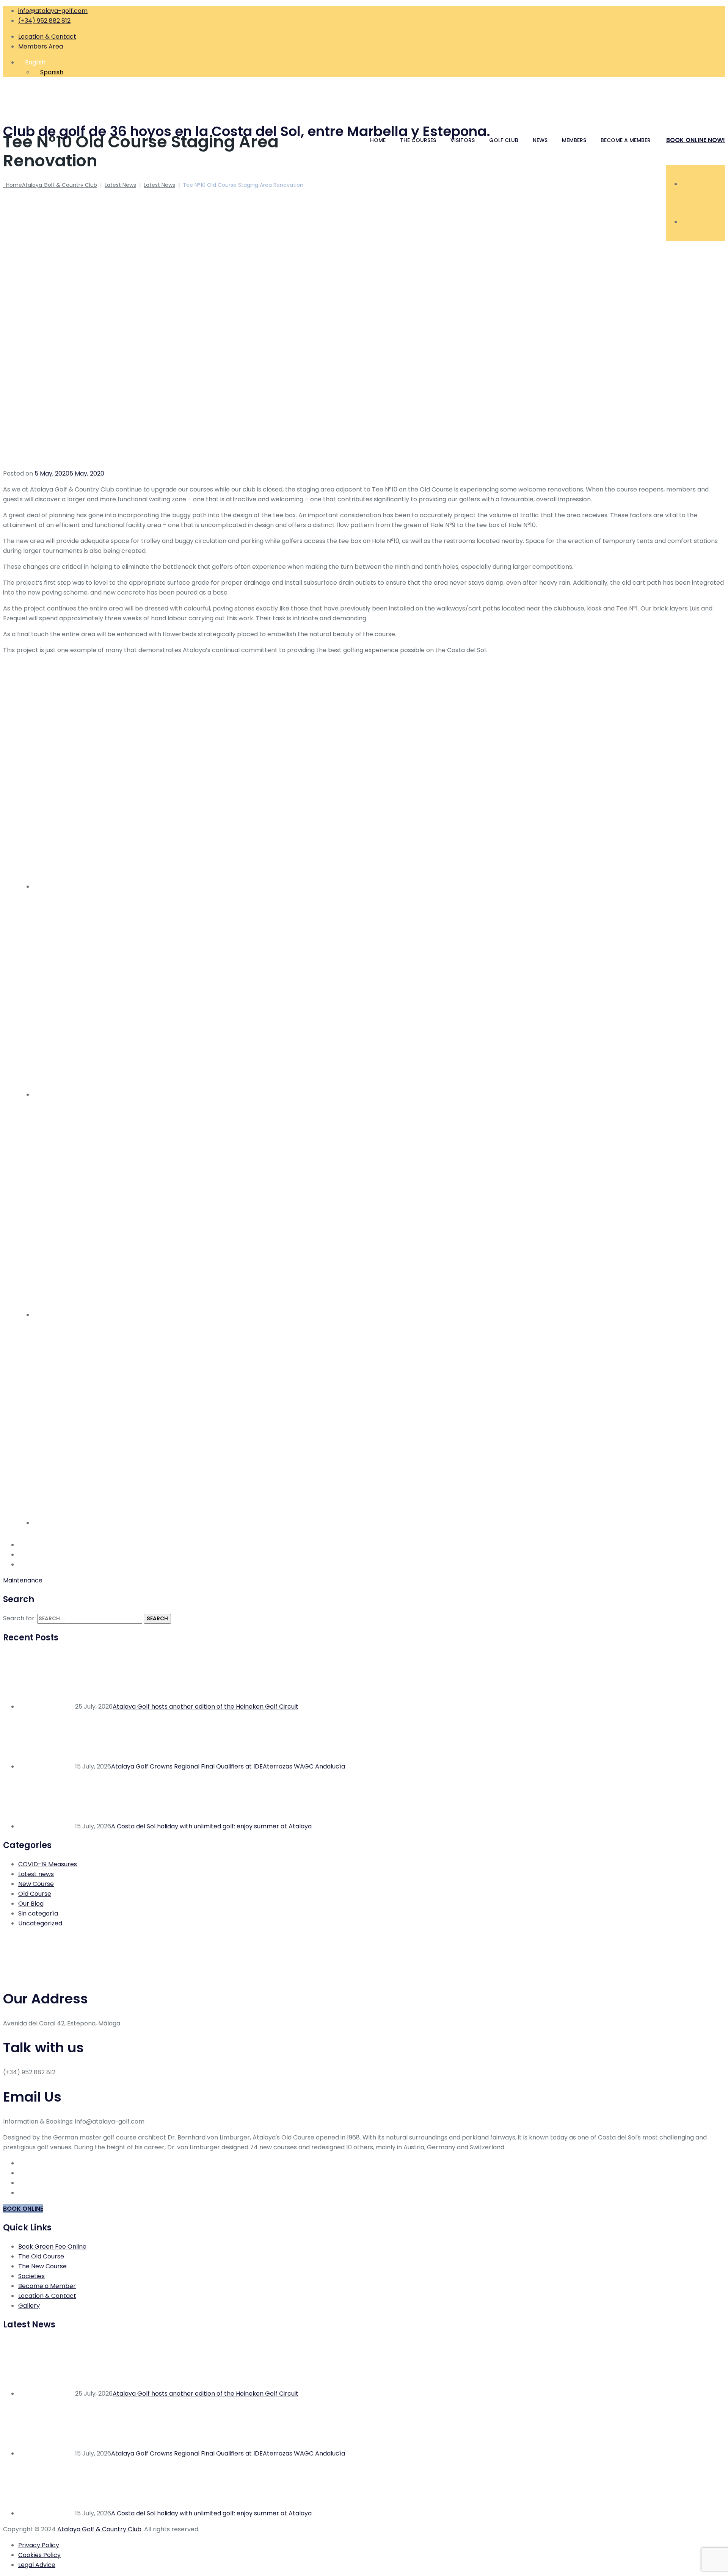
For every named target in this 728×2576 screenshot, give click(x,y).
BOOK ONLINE (23, 2209)
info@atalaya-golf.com (53, 11)
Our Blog (31, 1904)
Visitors (463, 140)
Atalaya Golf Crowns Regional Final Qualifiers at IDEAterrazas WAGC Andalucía (228, 1766)
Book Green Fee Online (52, 2247)
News (540, 140)
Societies (31, 2276)
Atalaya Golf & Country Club (99, 2529)
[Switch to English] (685, 184)
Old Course (35, 1894)
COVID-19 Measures (48, 1864)
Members (574, 140)
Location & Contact (47, 37)
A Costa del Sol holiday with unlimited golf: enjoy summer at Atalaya (211, 1826)
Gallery (29, 2306)
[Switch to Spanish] (685, 222)
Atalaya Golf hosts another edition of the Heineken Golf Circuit (206, 1707)
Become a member (626, 140)
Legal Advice (37, 2565)
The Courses (418, 140)
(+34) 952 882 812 (44, 21)
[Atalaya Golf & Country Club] (364, 98)
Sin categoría (38, 1913)
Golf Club (504, 140)
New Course (36, 1884)
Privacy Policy (39, 2545)
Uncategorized (40, 1923)
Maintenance (23, 1580)
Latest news (36, 1874)
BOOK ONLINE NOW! (696, 140)
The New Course (42, 2266)
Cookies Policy (39, 2555)
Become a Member (47, 2286)
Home (378, 140)
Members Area (41, 46)
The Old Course (41, 2256)
